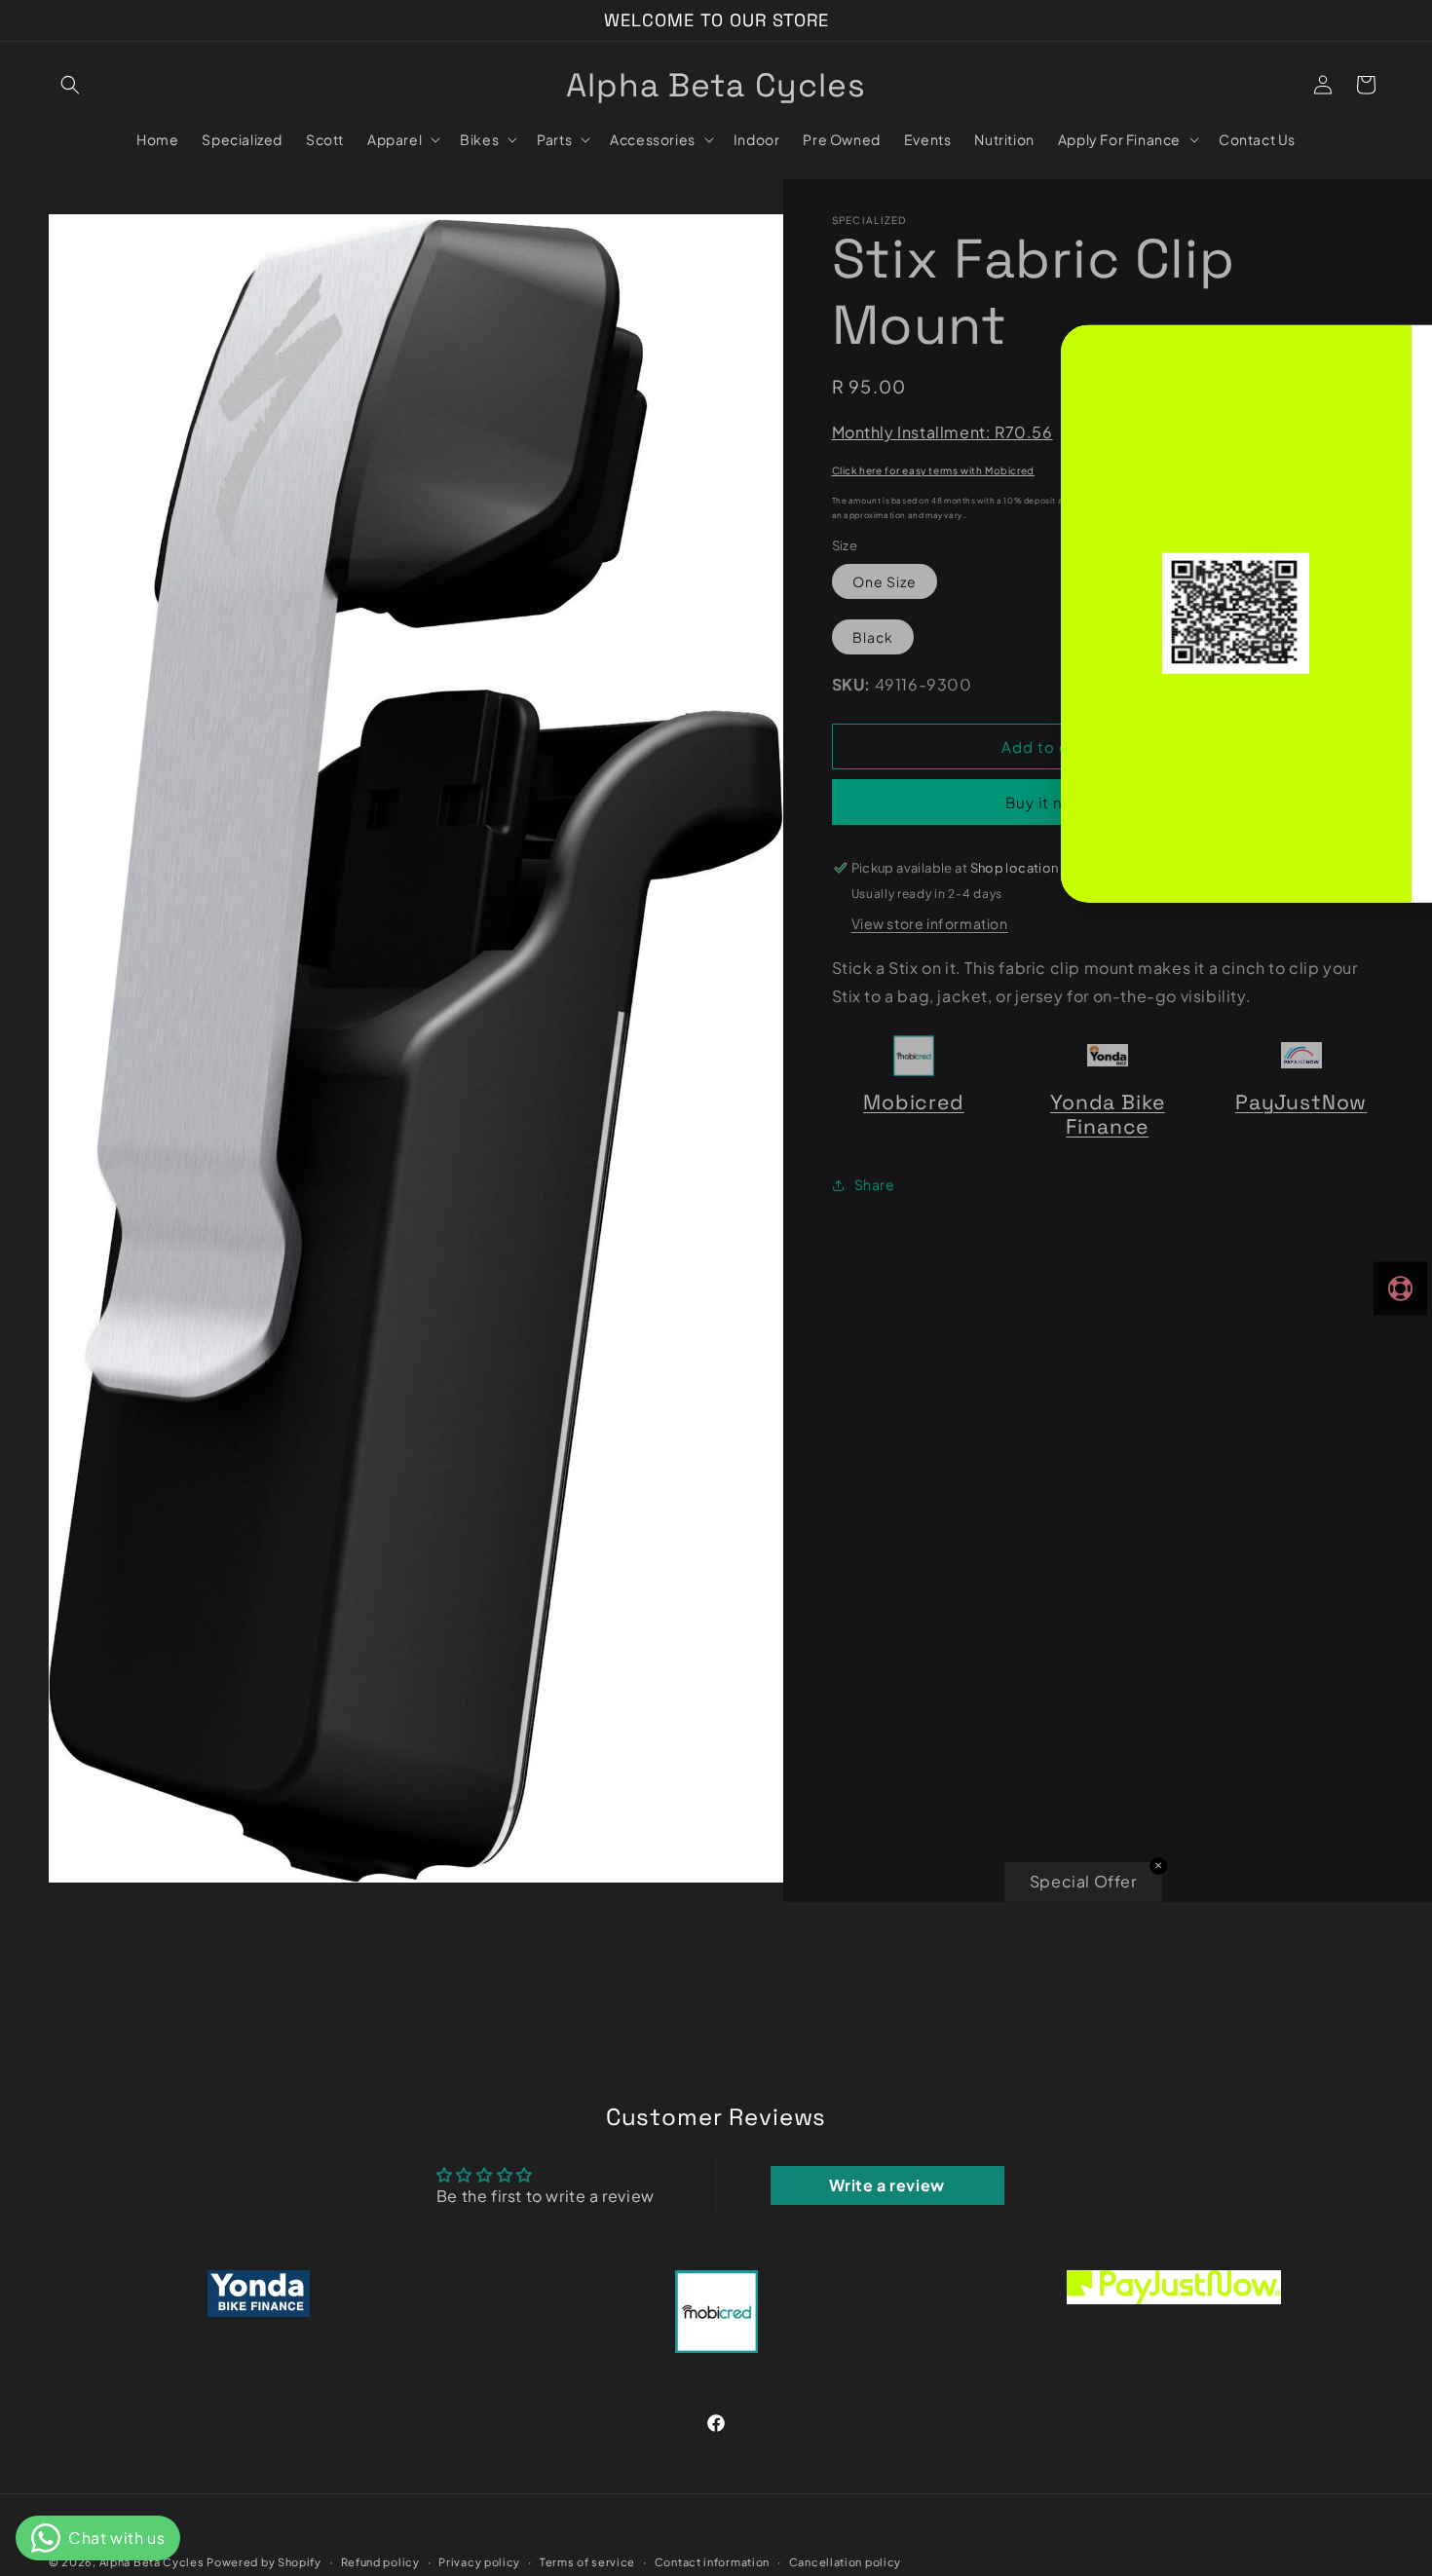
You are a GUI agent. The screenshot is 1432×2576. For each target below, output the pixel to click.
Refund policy (380, 2561)
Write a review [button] (886, 2185)
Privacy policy (479, 2561)
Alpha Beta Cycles (153, 2562)
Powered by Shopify (264, 2562)
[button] (70, 85)
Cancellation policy (845, 2561)
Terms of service (587, 2561)
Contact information (712, 2561)
